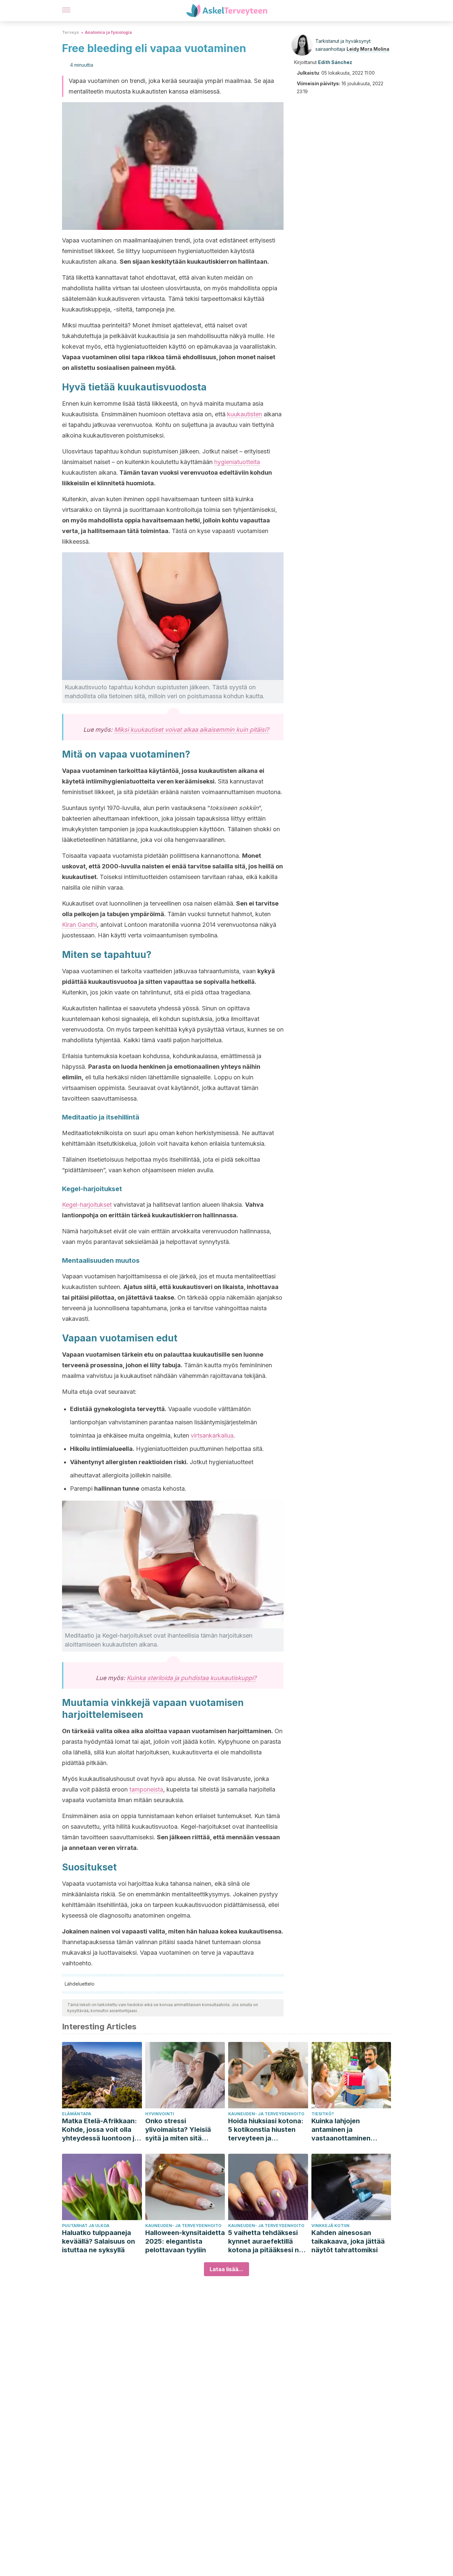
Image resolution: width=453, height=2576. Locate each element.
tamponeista (146, 1789)
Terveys (70, 32)
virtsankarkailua (212, 1435)
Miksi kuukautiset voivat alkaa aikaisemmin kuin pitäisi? (192, 730)
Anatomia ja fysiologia (108, 32)
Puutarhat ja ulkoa (86, 2226)
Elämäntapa (77, 2114)
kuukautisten (245, 414)
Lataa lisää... (227, 2269)
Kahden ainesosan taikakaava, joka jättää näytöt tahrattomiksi (348, 2241)
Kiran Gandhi (79, 925)
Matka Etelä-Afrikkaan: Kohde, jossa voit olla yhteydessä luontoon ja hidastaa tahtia (100, 2130)
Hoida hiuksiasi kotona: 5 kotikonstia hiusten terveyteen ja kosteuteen (266, 2130)
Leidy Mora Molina (368, 49)
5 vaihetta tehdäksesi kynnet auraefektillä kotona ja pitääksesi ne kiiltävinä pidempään (265, 2241)
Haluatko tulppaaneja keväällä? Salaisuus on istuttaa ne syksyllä (98, 2241)
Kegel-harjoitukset (87, 1205)
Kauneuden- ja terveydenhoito (266, 2114)
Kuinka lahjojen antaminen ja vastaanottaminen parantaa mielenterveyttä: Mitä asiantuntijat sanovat (346, 2130)
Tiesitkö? (323, 2114)
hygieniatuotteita (237, 462)
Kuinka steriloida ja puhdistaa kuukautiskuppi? (192, 1678)
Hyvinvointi (160, 2114)
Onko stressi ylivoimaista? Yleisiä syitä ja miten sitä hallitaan (178, 2130)
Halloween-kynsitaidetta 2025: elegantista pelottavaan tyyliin (185, 2241)
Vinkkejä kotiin (330, 2226)
